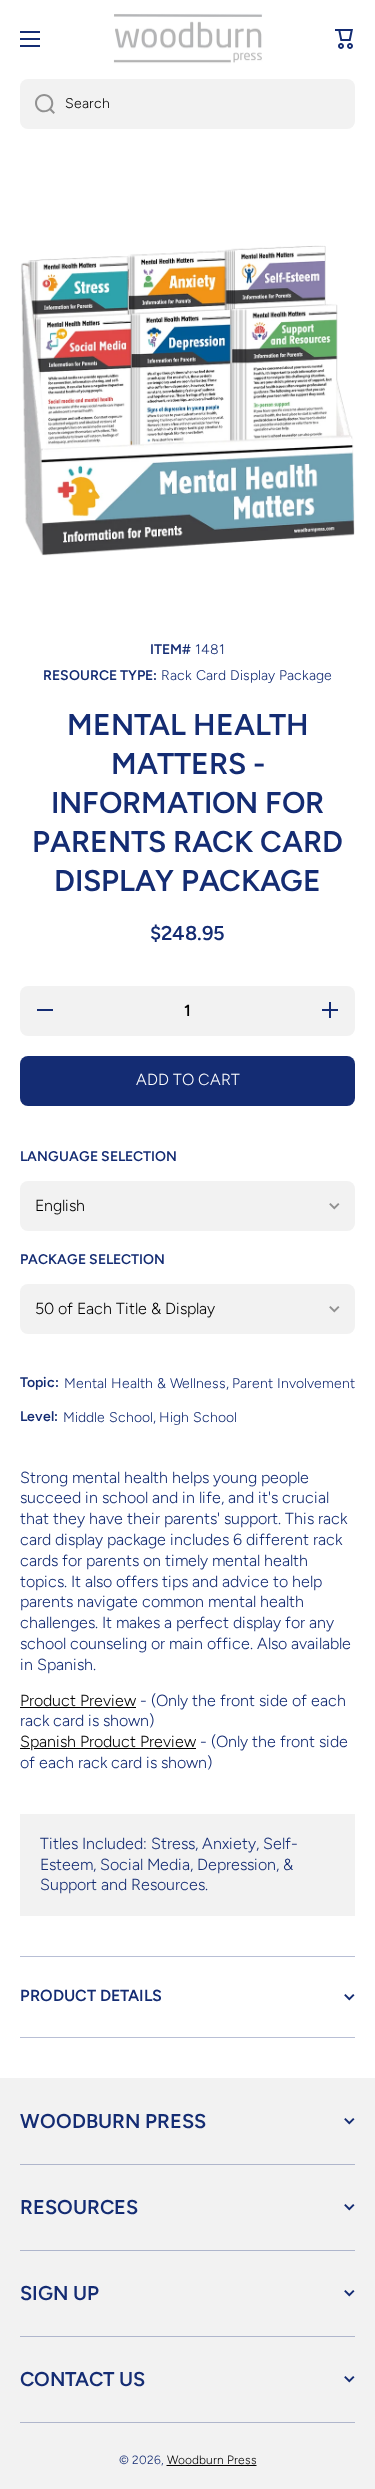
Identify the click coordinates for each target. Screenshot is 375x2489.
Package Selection (92, 1259)
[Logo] (188, 38)
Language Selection (98, 1156)
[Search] (37, 104)
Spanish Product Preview (108, 1741)
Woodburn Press (212, 2460)
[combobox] (187, 104)
